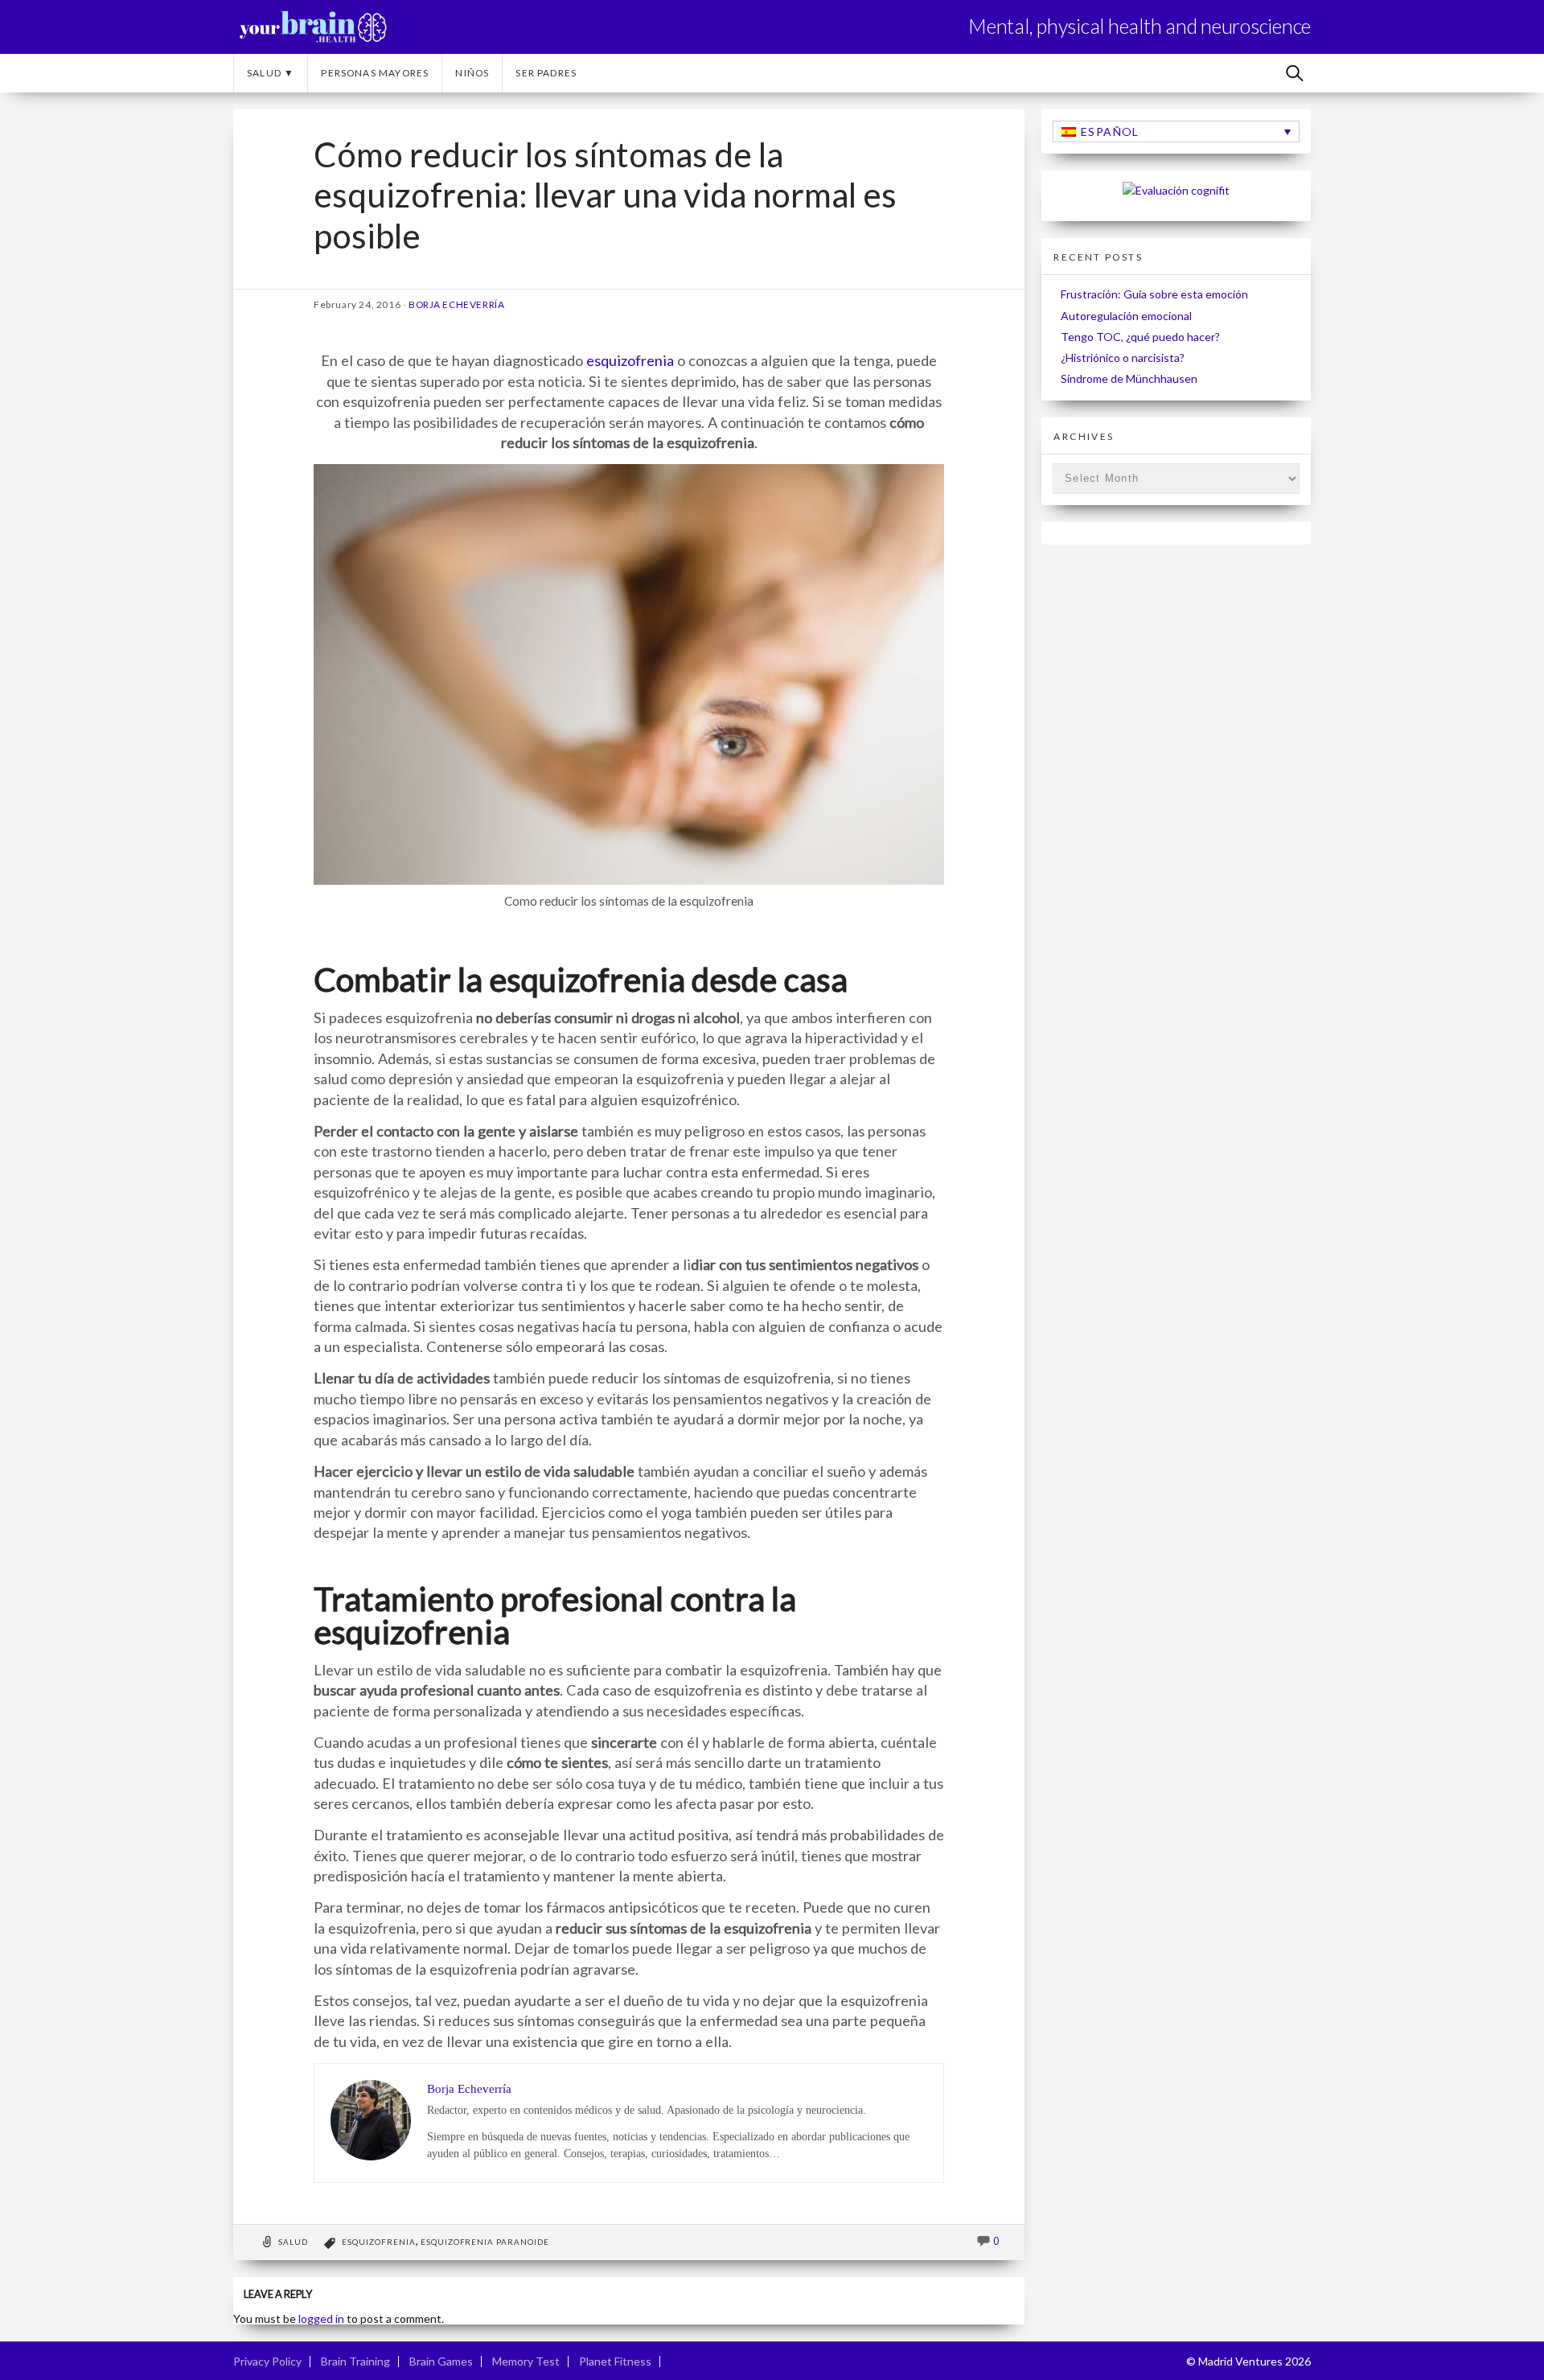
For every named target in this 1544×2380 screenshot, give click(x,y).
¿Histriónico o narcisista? (1123, 358)
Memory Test (526, 2361)
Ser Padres (546, 73)
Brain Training (355, 2361)
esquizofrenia (630, 360)
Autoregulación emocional (1126, 316)
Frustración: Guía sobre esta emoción (1154, 294)
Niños (472, 73)
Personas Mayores (375, 73)
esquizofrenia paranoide (485, 2242)
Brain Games (441, 2361)
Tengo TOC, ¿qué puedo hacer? (1140, 337)
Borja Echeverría (457, 304)
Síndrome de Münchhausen (1129, 378)
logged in (321, 2318)
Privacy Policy (267, 2361)
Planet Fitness (615, 2361)
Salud (293, 2242)
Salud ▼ (271, 73)
